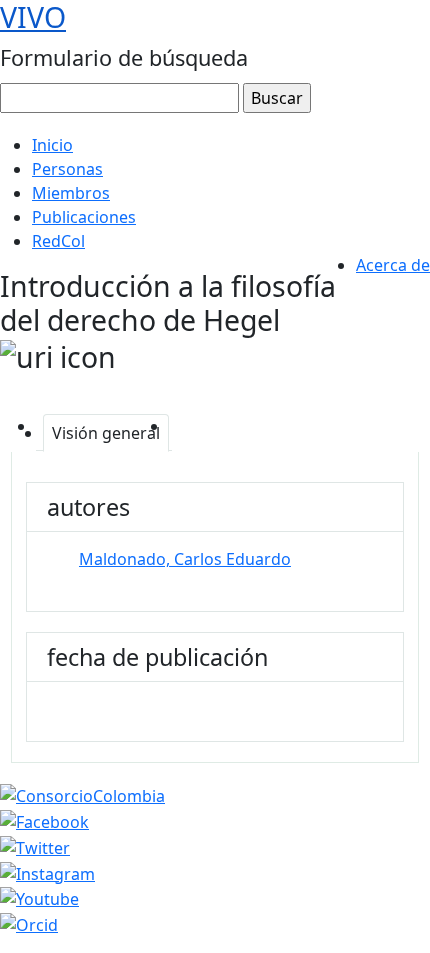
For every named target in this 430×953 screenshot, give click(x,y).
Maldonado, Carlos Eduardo (185, 559)
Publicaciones (84, 217)
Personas (67, 169)
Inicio (52, 145)
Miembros (71, 193)
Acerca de (393, 265)
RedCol (58, 241)
